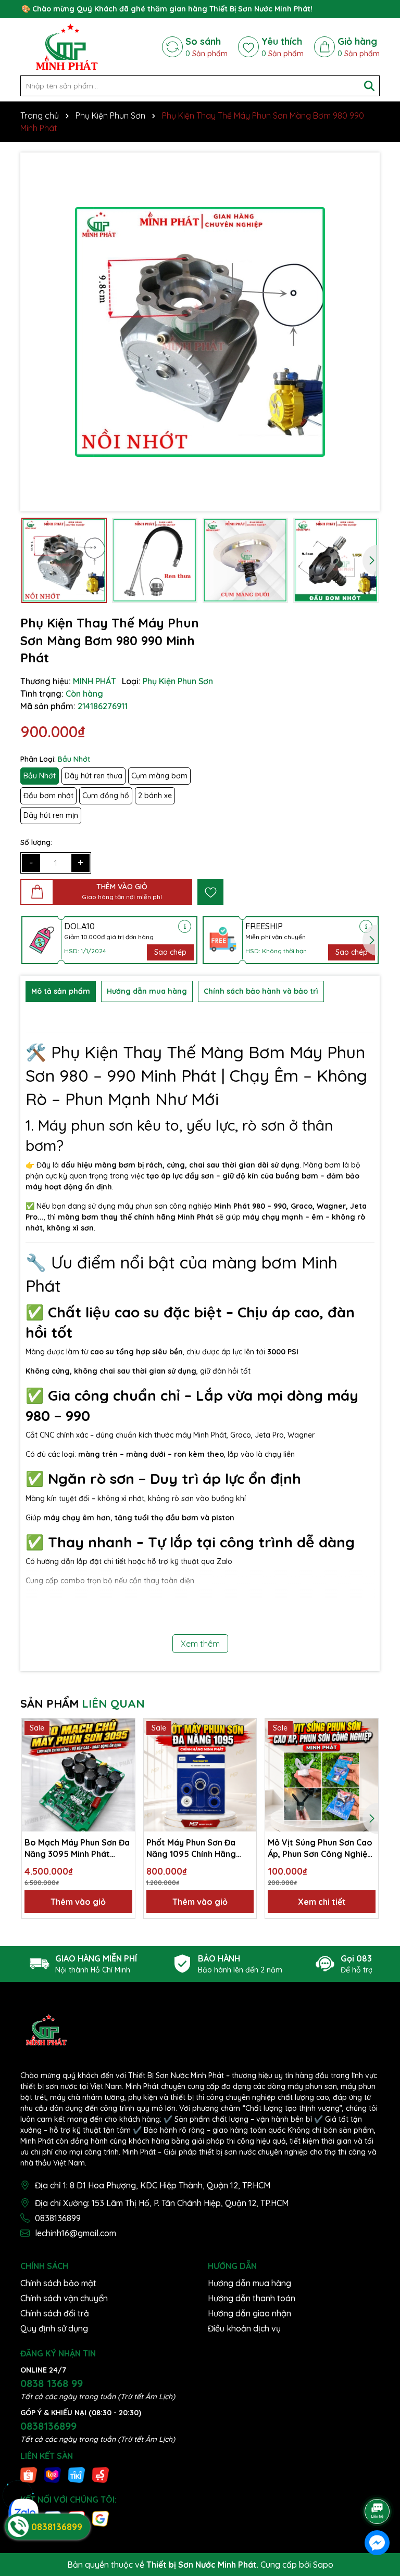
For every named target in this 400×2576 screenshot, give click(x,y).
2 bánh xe (155, 796)
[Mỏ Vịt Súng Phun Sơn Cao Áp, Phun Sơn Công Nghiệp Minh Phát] (322, 1775)
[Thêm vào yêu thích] (210, 892)
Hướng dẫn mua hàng (249, 2283)
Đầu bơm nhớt (48, 796)
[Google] (101, 2518)
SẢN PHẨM (83, 1703)
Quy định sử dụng (54, 2328)
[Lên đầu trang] (378, 2482)
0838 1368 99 (52, 2383)
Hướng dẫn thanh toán (252, 2298)
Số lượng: (36, 842)
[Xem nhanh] (123, 1766)
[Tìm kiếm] (369, 86)
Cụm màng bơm (159, 776)
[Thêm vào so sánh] (123, 1748)
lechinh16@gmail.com (76, 2233)
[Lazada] (53, 2475)
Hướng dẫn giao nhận (249, 2313)
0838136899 (58, 2218)
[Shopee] (29, 2475)
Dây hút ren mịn (51, 815)
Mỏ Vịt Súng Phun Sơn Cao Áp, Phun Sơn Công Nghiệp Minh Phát (320, 1849)
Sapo (323, 2565)
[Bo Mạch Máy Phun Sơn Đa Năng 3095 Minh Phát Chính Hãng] (78, 1775)
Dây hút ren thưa (93, 776)
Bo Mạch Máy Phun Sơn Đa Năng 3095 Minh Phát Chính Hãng (77, 1849)
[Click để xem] (200, 332)
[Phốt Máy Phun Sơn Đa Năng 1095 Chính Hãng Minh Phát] (200, 1775)
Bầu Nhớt (40, 776)
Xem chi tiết (322, 1902)
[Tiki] (77, 2475)
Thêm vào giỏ (78, 1902)
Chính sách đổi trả (55, 2313)
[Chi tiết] (185, 926)
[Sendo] (101, 2475)
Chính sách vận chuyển (64, 2298)
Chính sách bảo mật (58, 2283)
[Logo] (67, 47)
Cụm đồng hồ (106, 796)
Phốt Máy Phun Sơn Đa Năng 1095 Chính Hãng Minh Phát (191, 1849)
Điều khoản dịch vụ (244, 2328)
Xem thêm (200, 1644)
